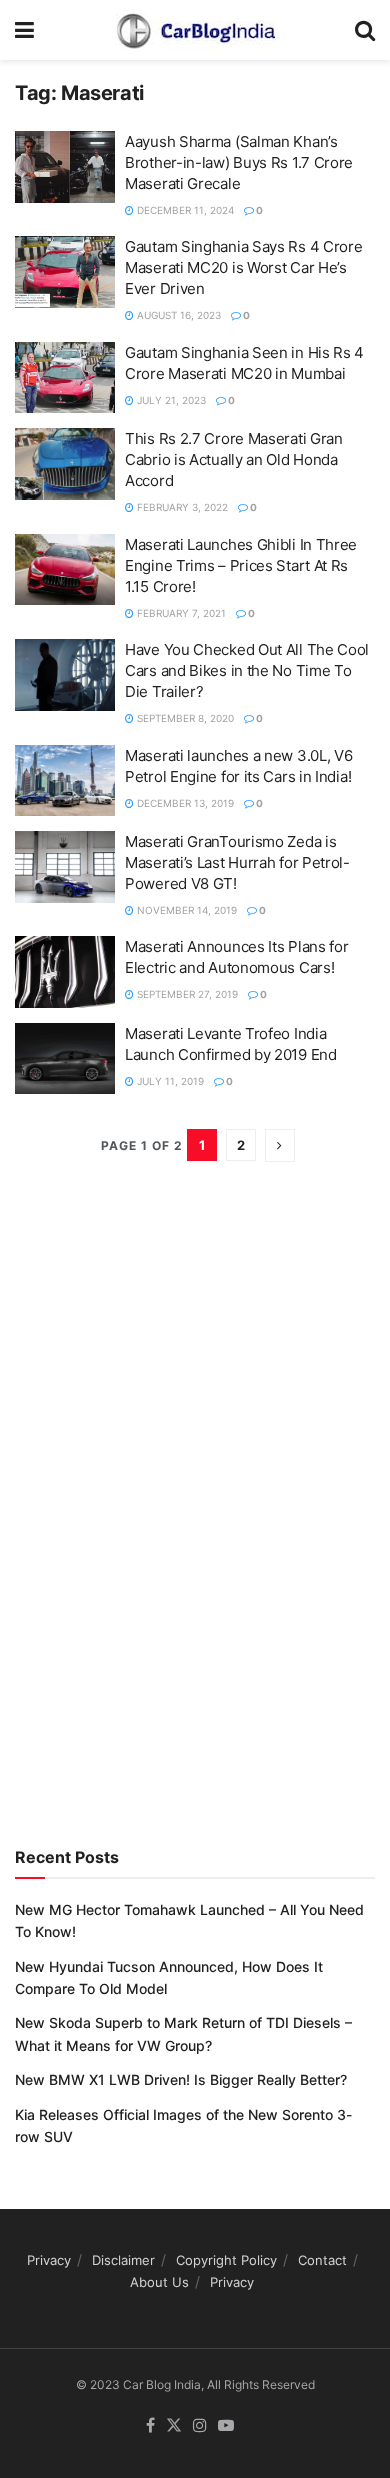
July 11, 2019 (169, 1081)
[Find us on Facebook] (150, 2426)
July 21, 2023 (170, 400)
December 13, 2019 (184, 803)
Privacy (49, 2260)
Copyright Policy (226, 2260)
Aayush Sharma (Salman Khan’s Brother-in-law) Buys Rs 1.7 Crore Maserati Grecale (239, 162)
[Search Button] (365, 30)
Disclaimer (123, 2260)
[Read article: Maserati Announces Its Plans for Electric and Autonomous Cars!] (65, 972)
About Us (159, 2282)
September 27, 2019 (186, 994)
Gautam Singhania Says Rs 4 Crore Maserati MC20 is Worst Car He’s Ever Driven (243, 267)
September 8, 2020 (184, 718)
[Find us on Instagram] (200, 2426)
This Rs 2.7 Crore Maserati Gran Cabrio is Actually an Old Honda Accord (234, 459)
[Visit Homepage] (195, 30)
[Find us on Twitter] (174, 2426)
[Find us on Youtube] (226, 2426)
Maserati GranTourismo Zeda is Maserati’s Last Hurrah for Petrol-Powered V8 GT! (237, 862)
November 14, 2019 (185, 910)
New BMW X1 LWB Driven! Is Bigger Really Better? (181, 2079)
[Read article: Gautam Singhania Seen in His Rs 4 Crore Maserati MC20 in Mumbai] (65, 378)
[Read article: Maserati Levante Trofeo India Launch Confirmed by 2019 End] (65, 1059)
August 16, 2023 (177, 315)
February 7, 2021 (180, 613)
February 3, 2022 (181, 507)
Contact (322, 2260)
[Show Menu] (24, 30)
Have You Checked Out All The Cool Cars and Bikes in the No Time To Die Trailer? (247, 670)
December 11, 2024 (184, 210)
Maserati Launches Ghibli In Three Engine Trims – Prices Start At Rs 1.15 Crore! (241, 565)
